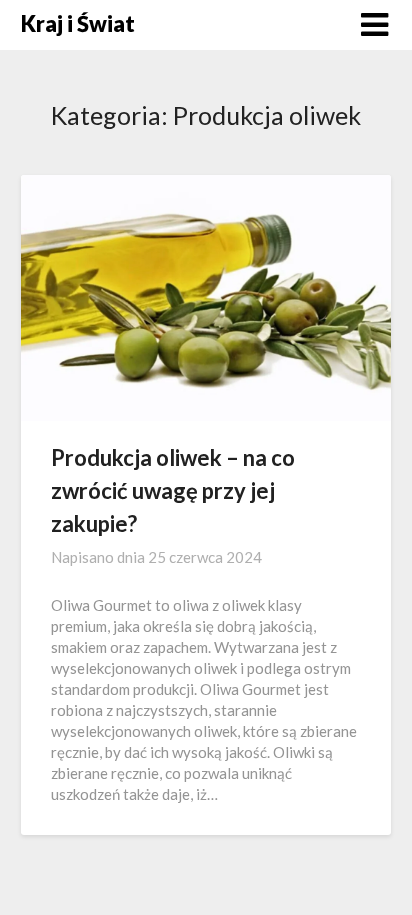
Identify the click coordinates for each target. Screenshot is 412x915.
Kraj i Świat (78, 23)
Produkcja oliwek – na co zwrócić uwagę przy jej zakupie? (173, 490)
